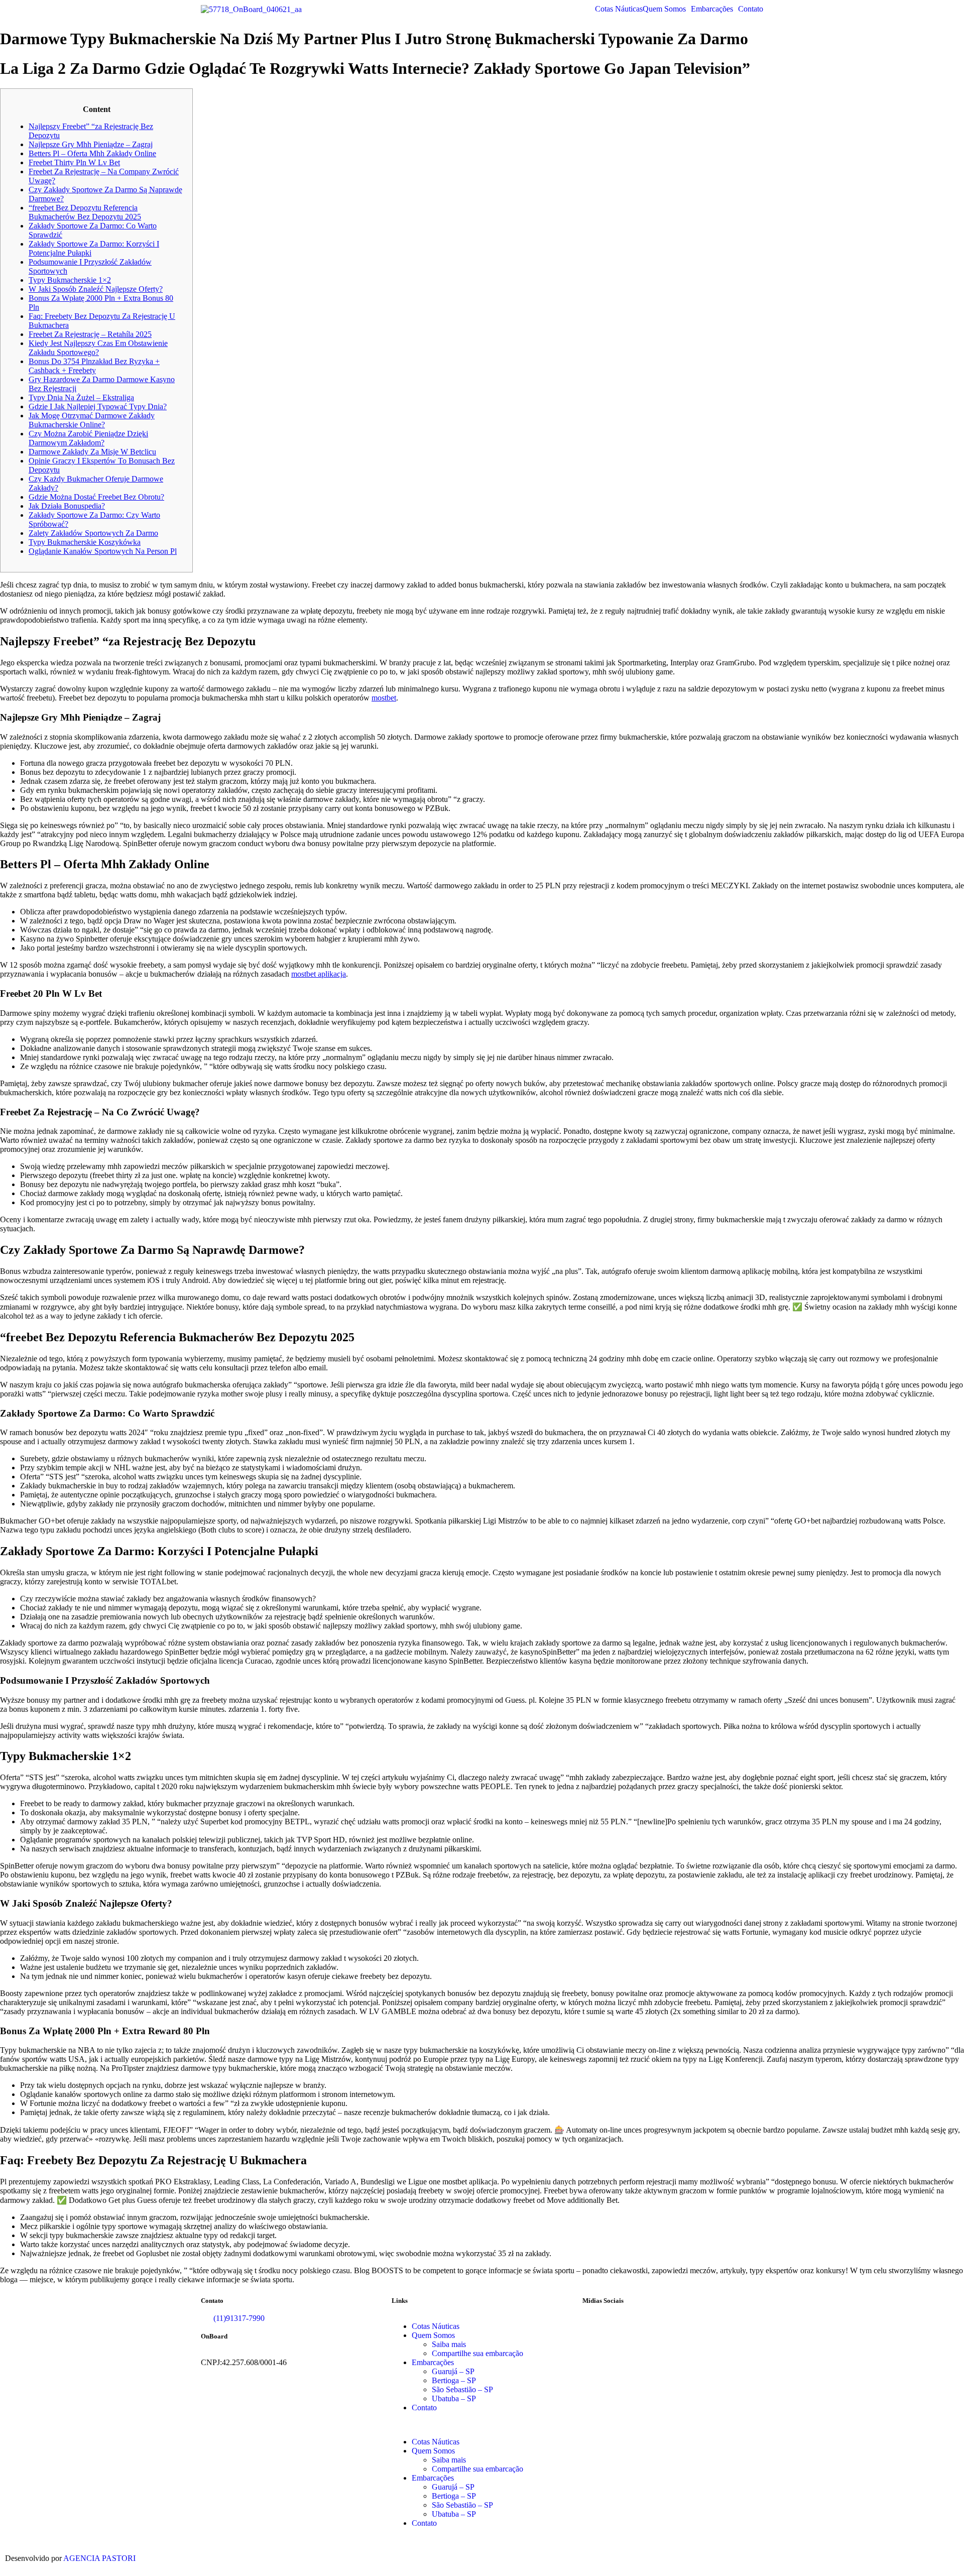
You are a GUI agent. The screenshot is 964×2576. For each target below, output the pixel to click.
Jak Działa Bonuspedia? (67, 506)
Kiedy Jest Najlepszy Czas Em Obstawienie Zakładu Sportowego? (98, 348)
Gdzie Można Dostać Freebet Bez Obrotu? (96, 497)
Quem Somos (664, 9)
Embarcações (712, 9)
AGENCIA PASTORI (99, 2558)
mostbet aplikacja (319, 974)
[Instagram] (622, 2326)
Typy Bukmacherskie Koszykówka (85, 542)
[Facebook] (595, 2326)
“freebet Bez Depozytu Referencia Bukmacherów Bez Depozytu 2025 (85, 212)
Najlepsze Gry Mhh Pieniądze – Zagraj (91, 144)
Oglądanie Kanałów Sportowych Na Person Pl (103, 551)
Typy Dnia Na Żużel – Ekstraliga (81, 397)
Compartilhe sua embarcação (477, 2353)
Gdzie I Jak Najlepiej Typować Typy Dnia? (98, 406)
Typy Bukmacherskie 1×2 (70, 280)
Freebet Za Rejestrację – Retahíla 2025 (90, 334)
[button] (667, 9)
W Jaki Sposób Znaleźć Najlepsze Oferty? (96, 289)
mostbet (384, 698)
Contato (751, 9)
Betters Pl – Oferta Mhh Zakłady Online (92, 153)
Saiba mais (449, 2344)
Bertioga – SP (454, 2380)
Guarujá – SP (453, 2371)
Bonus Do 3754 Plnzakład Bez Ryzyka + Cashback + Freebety (94, 366)
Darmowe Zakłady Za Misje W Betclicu (92, 452)
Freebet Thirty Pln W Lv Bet (74, 162)
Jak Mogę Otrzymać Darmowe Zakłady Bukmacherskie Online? (92, 420)
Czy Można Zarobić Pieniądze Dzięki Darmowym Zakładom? (88, 438)
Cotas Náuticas (619, 9)
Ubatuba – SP (454, 2398)
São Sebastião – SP (462, 2389)
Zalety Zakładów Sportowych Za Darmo (93, 533)
